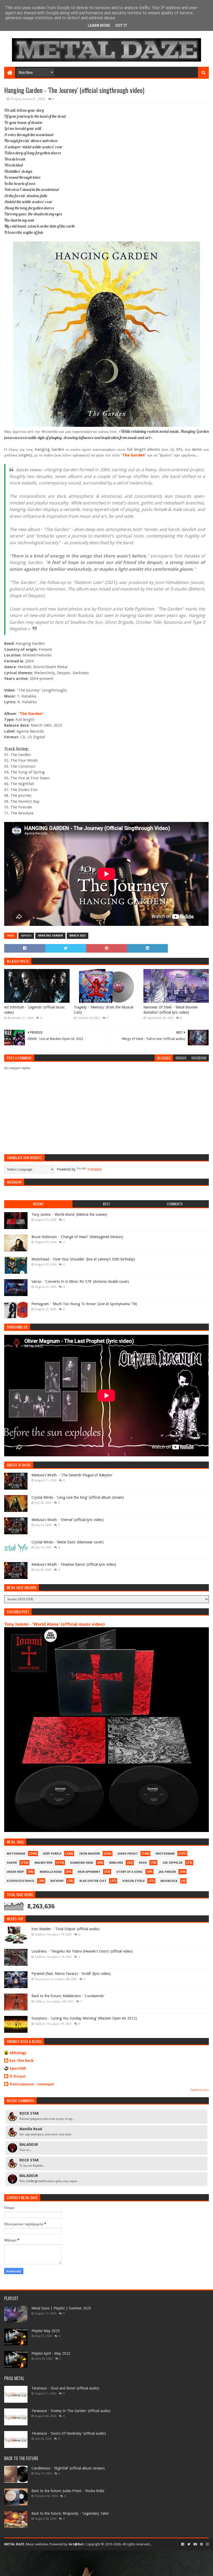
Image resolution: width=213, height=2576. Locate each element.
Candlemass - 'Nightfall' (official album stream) (68, 2468)
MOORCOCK (169, 1881)
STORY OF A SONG (130, 1872)
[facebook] (183, 2544)
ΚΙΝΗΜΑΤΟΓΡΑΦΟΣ (21, 1881)
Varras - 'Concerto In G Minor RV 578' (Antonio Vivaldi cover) (80, 1282)
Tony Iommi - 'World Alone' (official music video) (54, 1624)
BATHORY (57, 1881)
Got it (121, 25)
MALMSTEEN (44, 1863)
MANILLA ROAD (51, 1872)
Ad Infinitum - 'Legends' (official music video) (34, 1010)
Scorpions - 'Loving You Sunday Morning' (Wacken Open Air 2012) (84, 2018)
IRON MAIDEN (90, 1854)
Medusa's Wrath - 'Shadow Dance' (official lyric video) (74, 1564)
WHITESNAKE (165, 1854)
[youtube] (195, 2544)
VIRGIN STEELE (134, 1881)
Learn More (99, 25)
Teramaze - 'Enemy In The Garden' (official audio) (71, 2411)
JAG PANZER (167, 1872)
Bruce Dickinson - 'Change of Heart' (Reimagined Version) (77, 1237)
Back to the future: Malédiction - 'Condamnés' (68, 1996)
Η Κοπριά (18, 2076)
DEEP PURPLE (52, 1854)
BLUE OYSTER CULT (93, 1881)
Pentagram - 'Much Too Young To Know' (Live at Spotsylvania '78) (84, 1304)
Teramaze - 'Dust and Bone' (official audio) (65, 2388)
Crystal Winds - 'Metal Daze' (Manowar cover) (68, 1542)
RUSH (143, 1863)
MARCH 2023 (78, 936)
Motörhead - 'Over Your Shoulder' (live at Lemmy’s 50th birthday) (83, 1259)
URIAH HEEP (15, 1872)
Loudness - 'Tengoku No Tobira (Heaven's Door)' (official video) (82, 1951)
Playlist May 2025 (46, 2331)
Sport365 (18, 2068)
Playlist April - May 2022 (51, 2353)
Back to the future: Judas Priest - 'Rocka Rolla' (68, 2491)
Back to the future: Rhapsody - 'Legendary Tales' (70, 2513)
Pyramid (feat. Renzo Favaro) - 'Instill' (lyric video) (71, 1974)
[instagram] (207, 2544)
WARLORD (116, 1863)
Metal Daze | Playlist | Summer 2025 (61, 2308)
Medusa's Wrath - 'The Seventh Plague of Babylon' (72, 1475)
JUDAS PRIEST (128, 1854)
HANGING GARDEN (50, 936)
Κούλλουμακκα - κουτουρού (32, 2084)
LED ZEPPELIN (173, 1863)
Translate (94, 1169)
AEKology (18, 2053)
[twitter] (189, 2544)
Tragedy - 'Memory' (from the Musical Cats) (104, 1010)
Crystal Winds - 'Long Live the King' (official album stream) (78, 1497)
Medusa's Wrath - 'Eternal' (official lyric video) (68, 1520)
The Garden (134, 455)
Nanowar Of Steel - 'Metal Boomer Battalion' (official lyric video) (171, 1010)
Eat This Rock (22, 2061)
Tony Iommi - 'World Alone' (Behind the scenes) (69, 1214)
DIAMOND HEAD (82, 1863)
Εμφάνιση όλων (200, 2090)
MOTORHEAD (16, 1854)
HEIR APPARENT (89, 1872)
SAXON (12, 1863)
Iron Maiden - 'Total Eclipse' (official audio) (65, 1929)
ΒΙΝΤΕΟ (26, 936)
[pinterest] (201, 2544)
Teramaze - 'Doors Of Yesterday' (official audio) (69, 2433)
